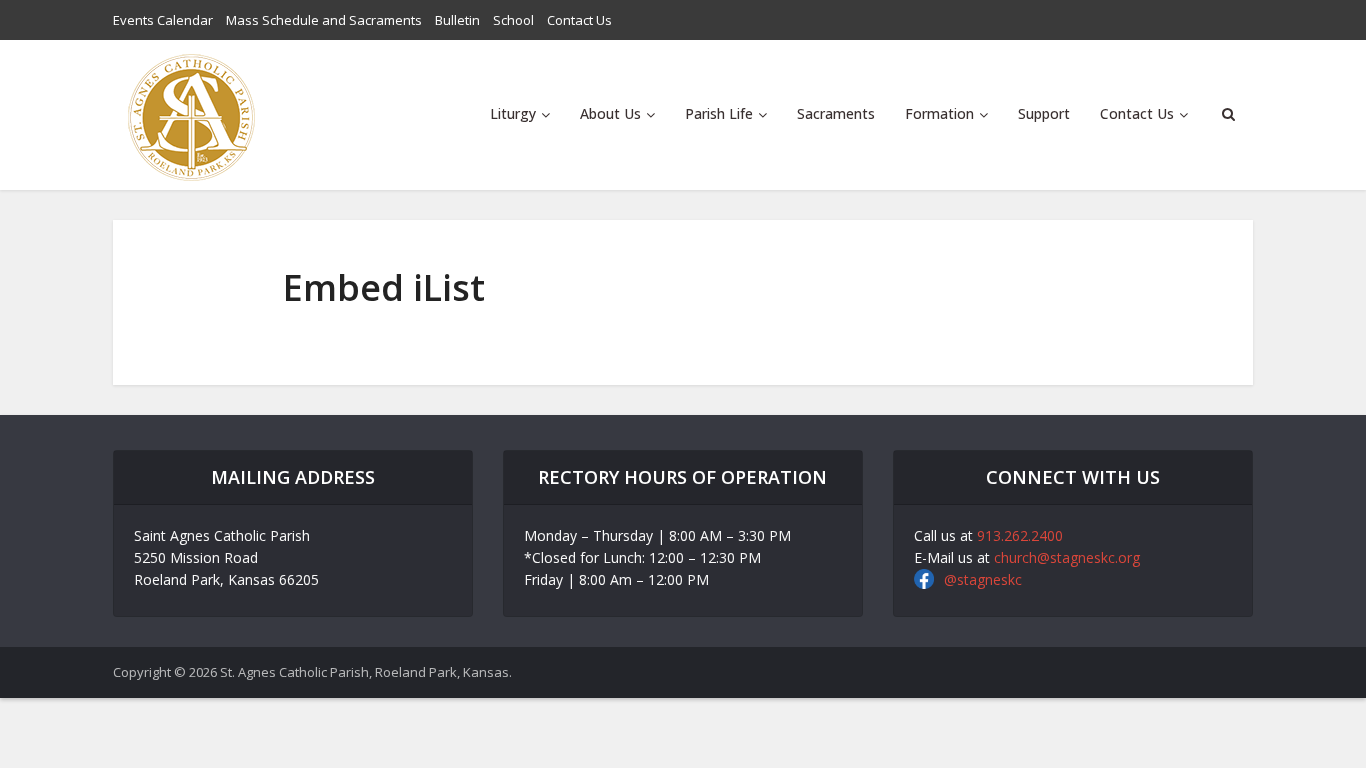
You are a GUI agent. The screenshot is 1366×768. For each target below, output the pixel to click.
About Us (610, 113)
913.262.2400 (1020, 535)
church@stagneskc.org (1067, 557)
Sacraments (836, 113)
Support (1044, 113)
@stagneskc (983, 579)
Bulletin (457, 20)
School (513, 20)
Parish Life (719, 113)
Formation (939, 113)
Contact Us (579, 20)
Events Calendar (163, 20)
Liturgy (513, 113)
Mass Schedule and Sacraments (324, 20)
